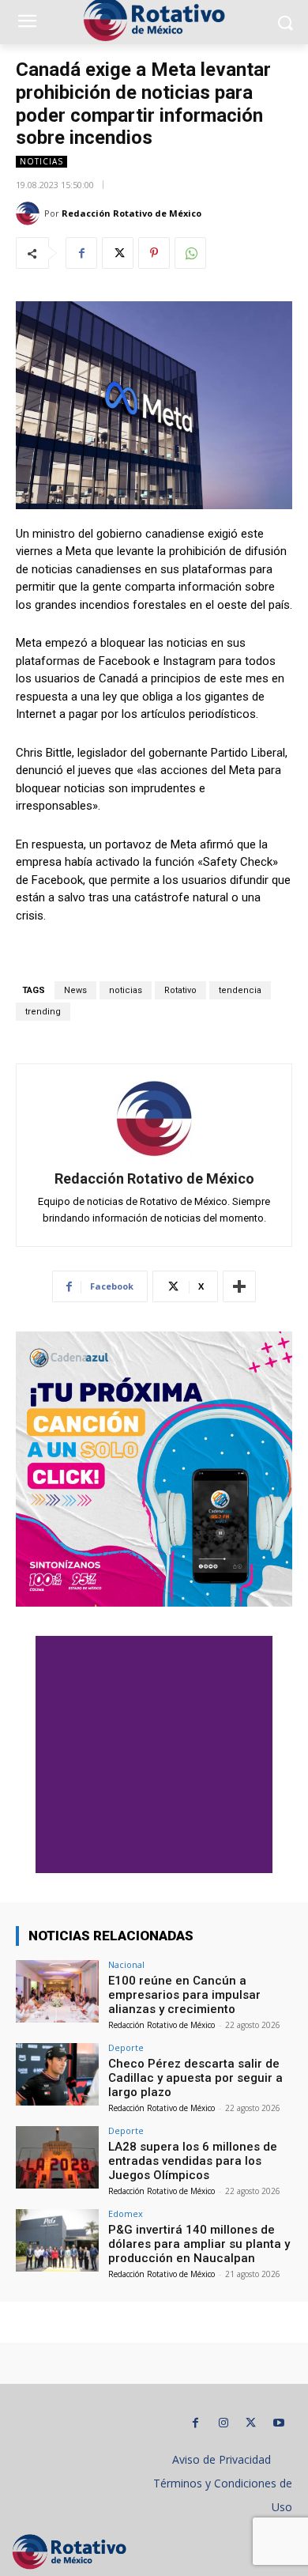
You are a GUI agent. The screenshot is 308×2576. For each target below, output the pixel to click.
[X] (118, 253)
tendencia (240, 990)
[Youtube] (278, 2423)
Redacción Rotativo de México (131, 213)
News (75, 990)
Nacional (126, 1964)
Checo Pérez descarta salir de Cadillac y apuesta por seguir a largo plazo (195, 2078)
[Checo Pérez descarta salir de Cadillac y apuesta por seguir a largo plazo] (57, 2074)
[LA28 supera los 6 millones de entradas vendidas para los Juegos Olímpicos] (57, 2157)
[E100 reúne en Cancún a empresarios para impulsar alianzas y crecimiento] (57, 1991)
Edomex (126, 2213)
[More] (239, 1286)
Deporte (126, 2047)
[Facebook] (81, 253)
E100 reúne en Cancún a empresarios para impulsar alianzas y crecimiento (184, 1995)
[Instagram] (223, 2423)
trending (43, 1012)
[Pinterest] (154, 253)
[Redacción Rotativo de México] (30, 213)
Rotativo (180, 990)
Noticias (41, 161)
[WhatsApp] (190, 253)
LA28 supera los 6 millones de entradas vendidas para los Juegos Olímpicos (193, 2161)
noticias (126, 990)
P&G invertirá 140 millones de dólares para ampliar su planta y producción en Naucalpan (199, 2244)
